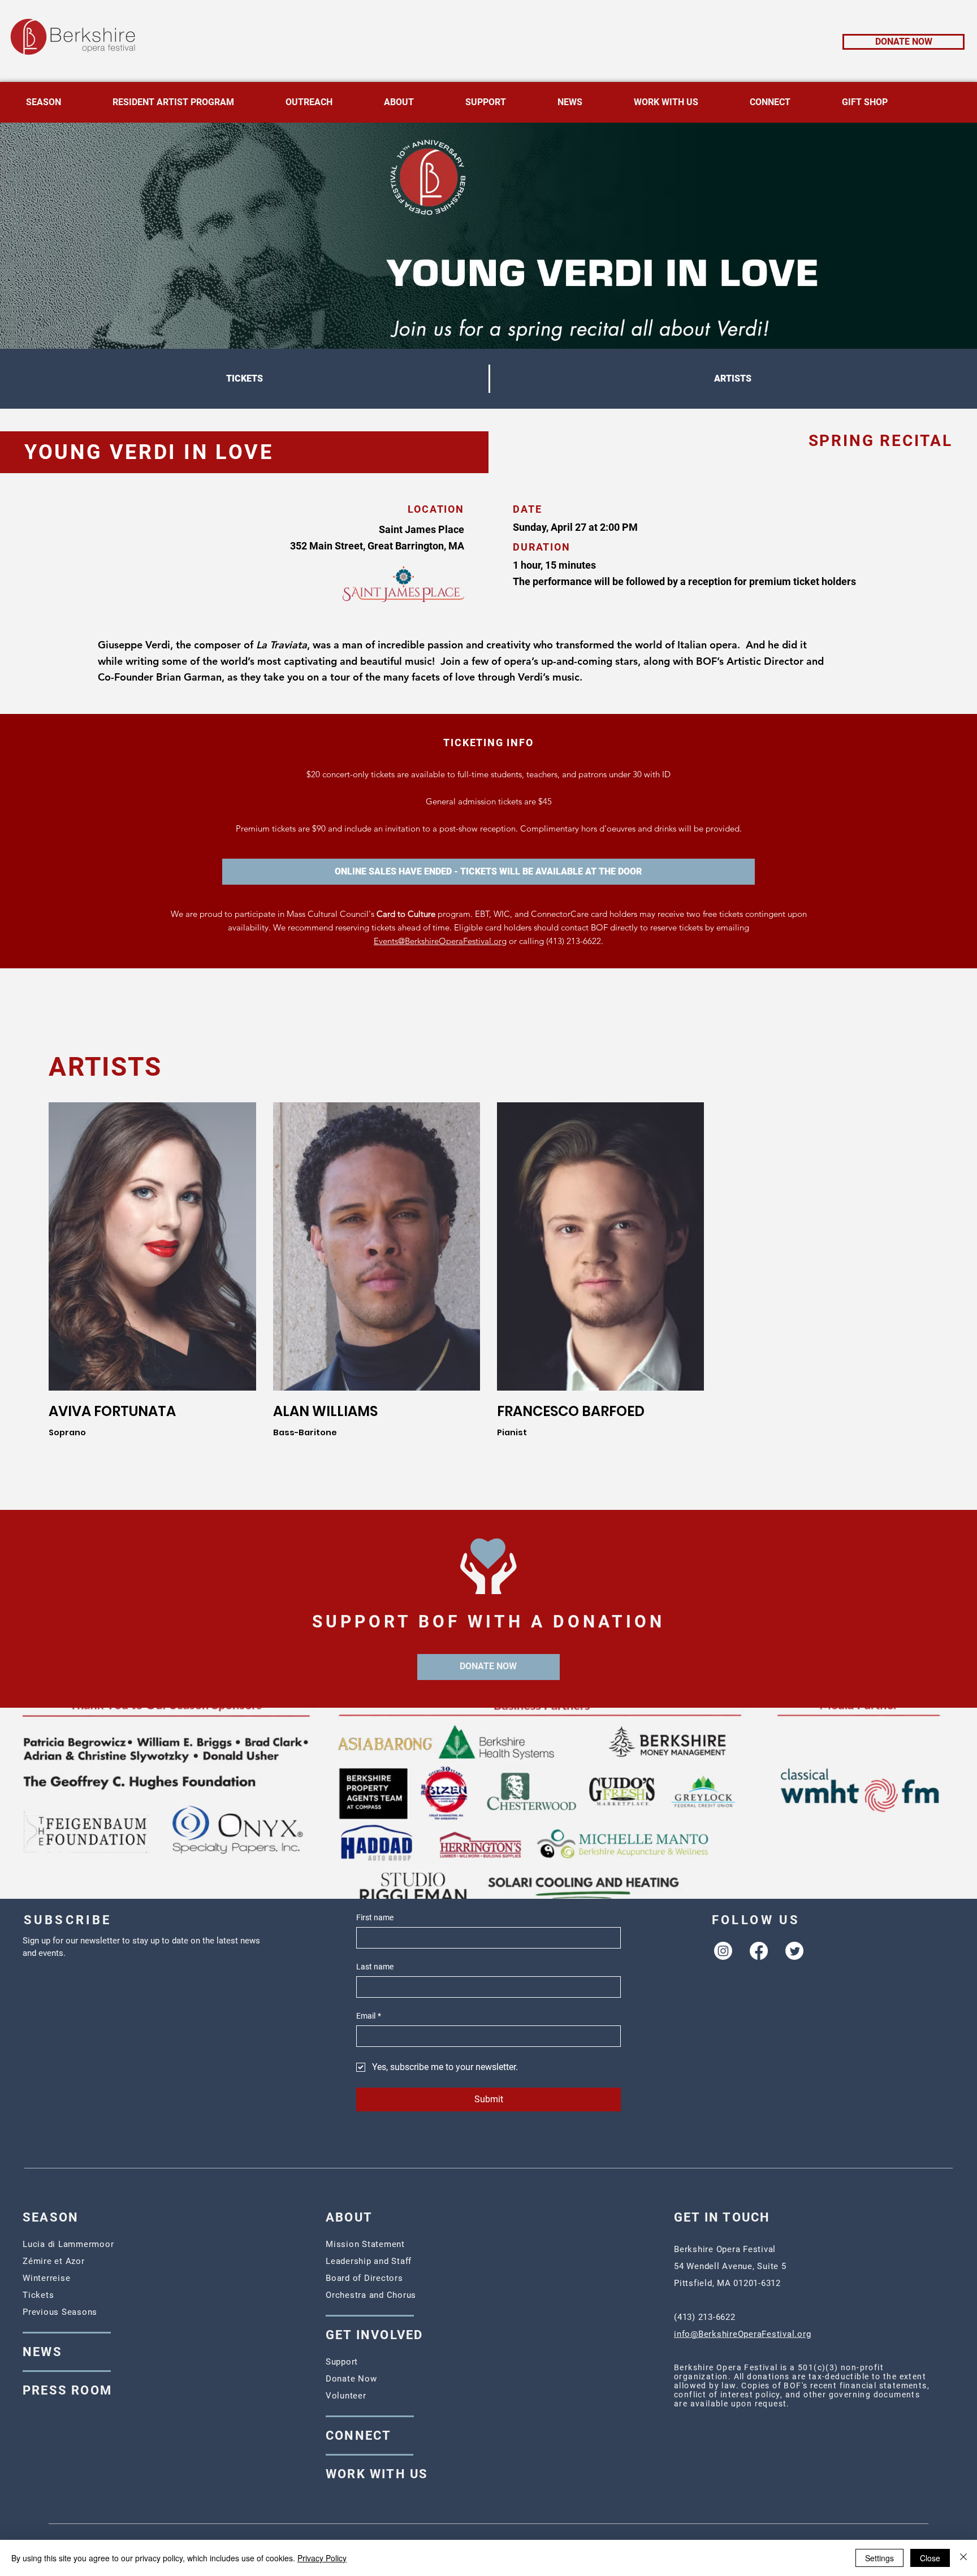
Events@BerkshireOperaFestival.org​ (440, 941)
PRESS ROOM (67, 2390)
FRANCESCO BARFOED (571, 1411)
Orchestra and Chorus (371, 2295)
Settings (879, 2558)
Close (930, 2558)
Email (369, 2016)
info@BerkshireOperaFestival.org (742, 2334)
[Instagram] (723, 1951)
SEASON (51, 2217)
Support (342, 2362)
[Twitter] (794, 1951)
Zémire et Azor (54, 2261)
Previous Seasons (60, 2312)
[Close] (963, 2558)
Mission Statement (365, 2244)
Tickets (38, 2295)
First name (375, 1917)
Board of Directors (364, 2278)
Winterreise (46, 2278)
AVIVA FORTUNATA (112, 1411)
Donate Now (351, 2379)
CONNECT (358, 2436)
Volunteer (346, 2396)
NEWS (42, 2352)
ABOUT (349, 2217)
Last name (375, 1967)
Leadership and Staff (369, 2261)
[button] (488, 872)
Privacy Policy (322, 2558)
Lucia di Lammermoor (68, 2244)
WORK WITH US (377, 2474)
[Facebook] (759, 1951)
